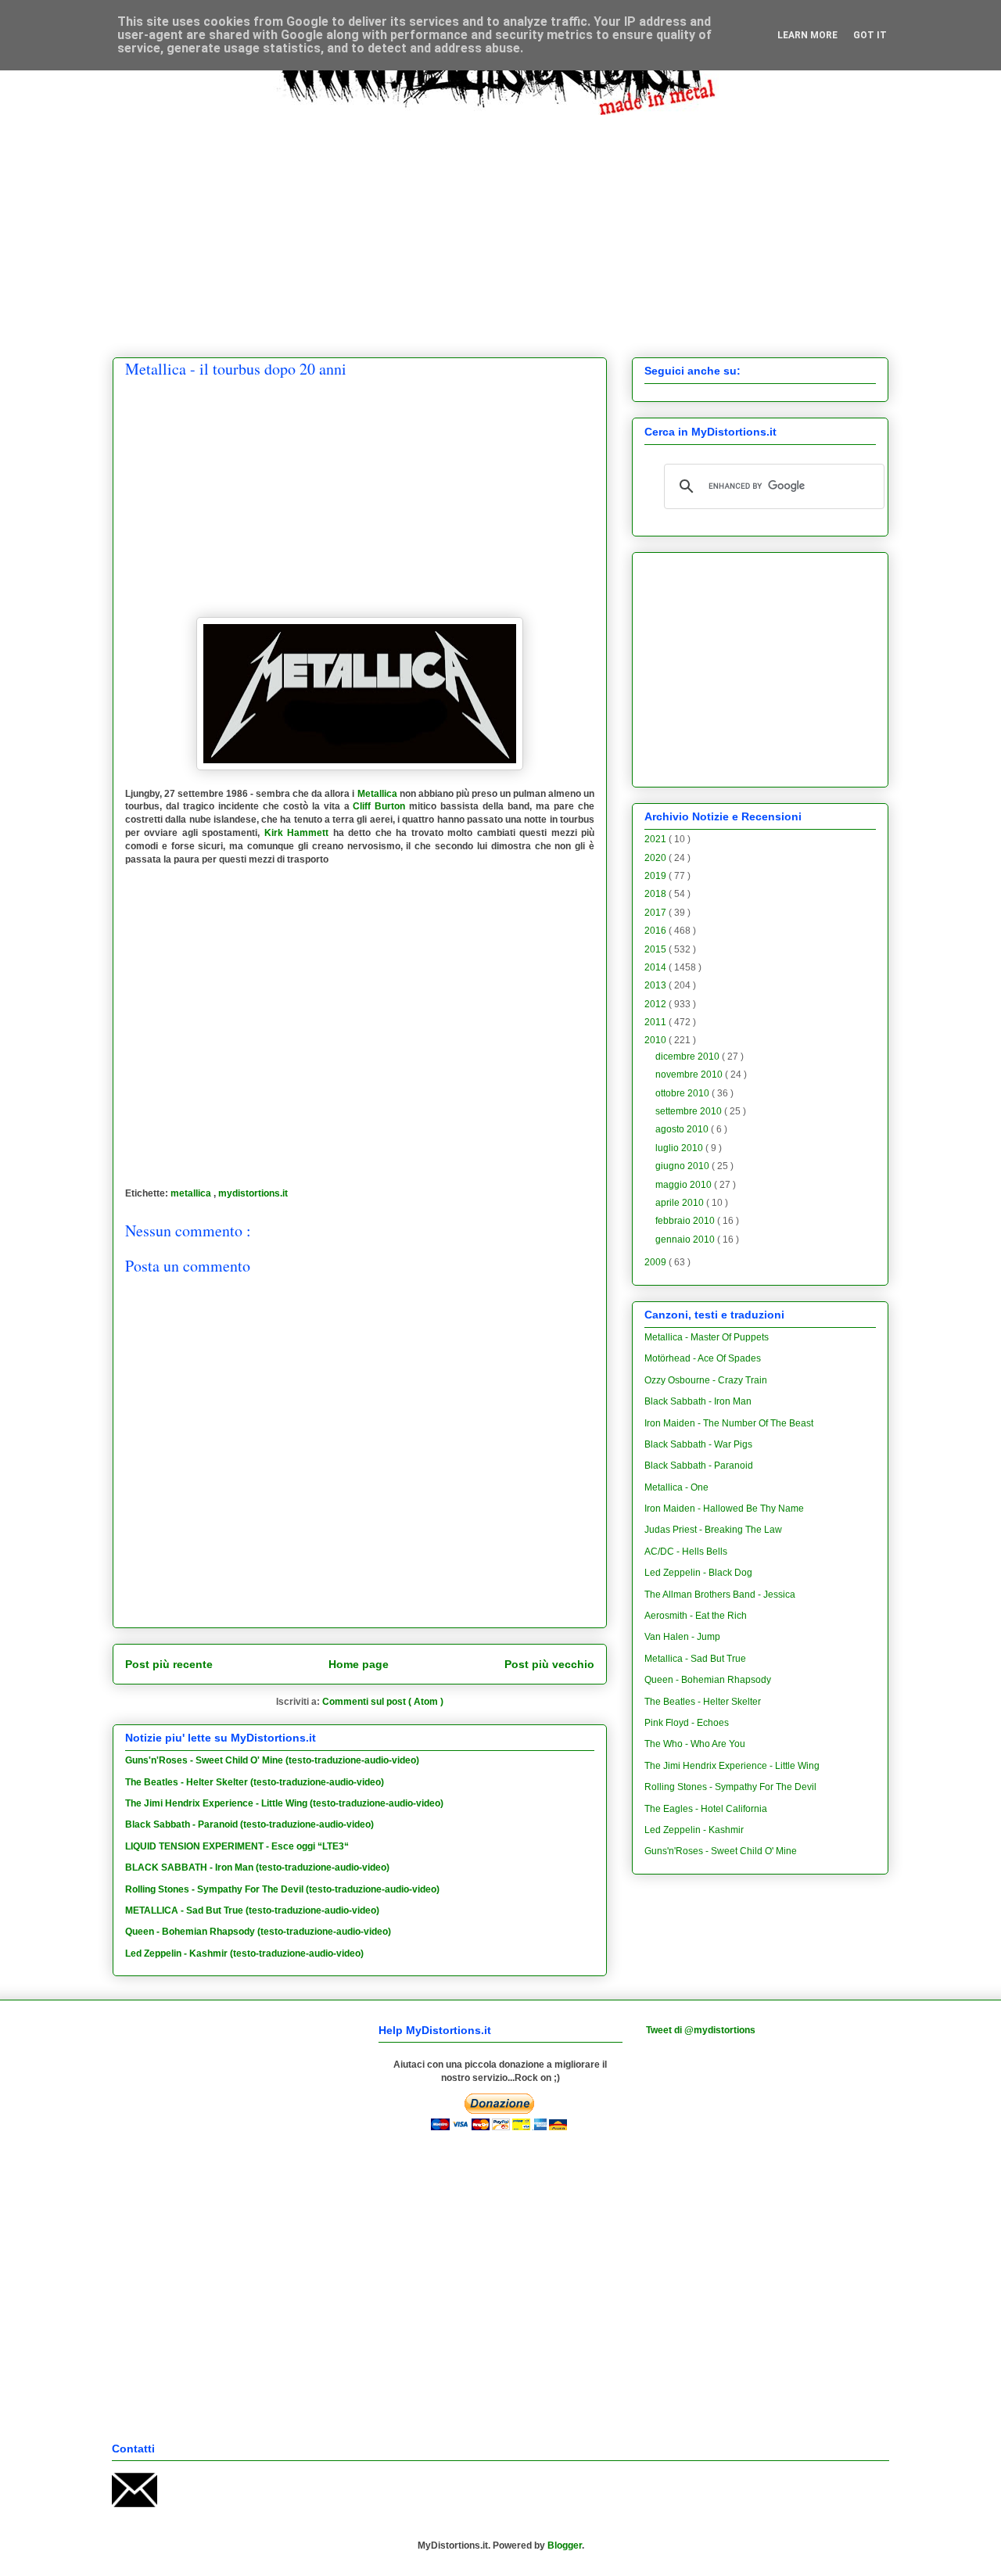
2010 (657, 1040)
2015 (657, 949)
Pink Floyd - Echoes (687, 1723)
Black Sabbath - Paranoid (699, 1466)
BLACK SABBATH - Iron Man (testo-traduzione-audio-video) (257, 1867)
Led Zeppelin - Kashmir (694, 1830)
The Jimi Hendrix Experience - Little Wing (732, 1766)
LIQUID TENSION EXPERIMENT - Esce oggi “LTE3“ (237, 1846)
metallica (192, 1193)
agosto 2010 (683, 1129)
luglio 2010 (680, 1148)
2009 (657, 1262)
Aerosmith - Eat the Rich (696, 1616)
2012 (657, 1004)
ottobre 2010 (683, 1093)
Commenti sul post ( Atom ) (383, 1702)
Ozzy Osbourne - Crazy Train (706, 1380)
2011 (657, 1022)
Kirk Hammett (296, 833)
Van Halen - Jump (682, 1637)
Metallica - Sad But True (695, 1659)
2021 (657, 839)
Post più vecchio (549, 1664)
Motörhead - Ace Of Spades (703, 1358)
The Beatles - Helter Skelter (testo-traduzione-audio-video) (255, 1782)
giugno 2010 (683, 1166)
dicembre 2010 (689, 1057)
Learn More (807, 35)
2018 (657, 894)
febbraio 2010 (686, 1221)
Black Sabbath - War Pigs (698, 1444)
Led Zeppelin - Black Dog (698, 1573)
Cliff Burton (379, 806)
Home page (359, 1664)
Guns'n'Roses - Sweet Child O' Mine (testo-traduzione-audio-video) (272, 1760)
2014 (657, 967)
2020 (657, 858)
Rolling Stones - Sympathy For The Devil (730, 1787)
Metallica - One (676, 1487)
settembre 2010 (690, 1111)
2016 (657, 931)
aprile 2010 (681, 1203)
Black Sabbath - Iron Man (698, 1401)
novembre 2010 (690, 1075)
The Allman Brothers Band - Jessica (720, 1595)
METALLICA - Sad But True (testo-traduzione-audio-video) (252, 1910)
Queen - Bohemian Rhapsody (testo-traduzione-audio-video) (258, 1932)
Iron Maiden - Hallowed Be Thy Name (724, 1509)
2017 (657, 913)
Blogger (565, 2546)
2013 (657, 985)
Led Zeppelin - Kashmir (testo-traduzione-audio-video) (244, 1954)
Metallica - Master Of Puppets (707, 1337)
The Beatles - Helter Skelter (703, 1702)
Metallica (377, 794)
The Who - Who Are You (695, 1744)
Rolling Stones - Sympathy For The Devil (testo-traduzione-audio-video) (282, 1889)
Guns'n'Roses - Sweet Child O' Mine (721, 1851)
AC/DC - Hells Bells (686, 1552)
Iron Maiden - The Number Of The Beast (729, 1423)
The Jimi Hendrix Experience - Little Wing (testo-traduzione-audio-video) (284, 1803)
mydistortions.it (253, 1193)
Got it (870, 35)
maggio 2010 (685, 1185)
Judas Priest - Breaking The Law (713, 1530)
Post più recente (169, 1664)
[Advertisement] (500, 224)
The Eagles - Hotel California (706, 1809)
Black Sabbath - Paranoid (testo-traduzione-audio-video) (249, 1824)
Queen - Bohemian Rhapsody (708, 1680)
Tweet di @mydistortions (701, 2030)
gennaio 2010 (686, 1240)
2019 (657, 876)
